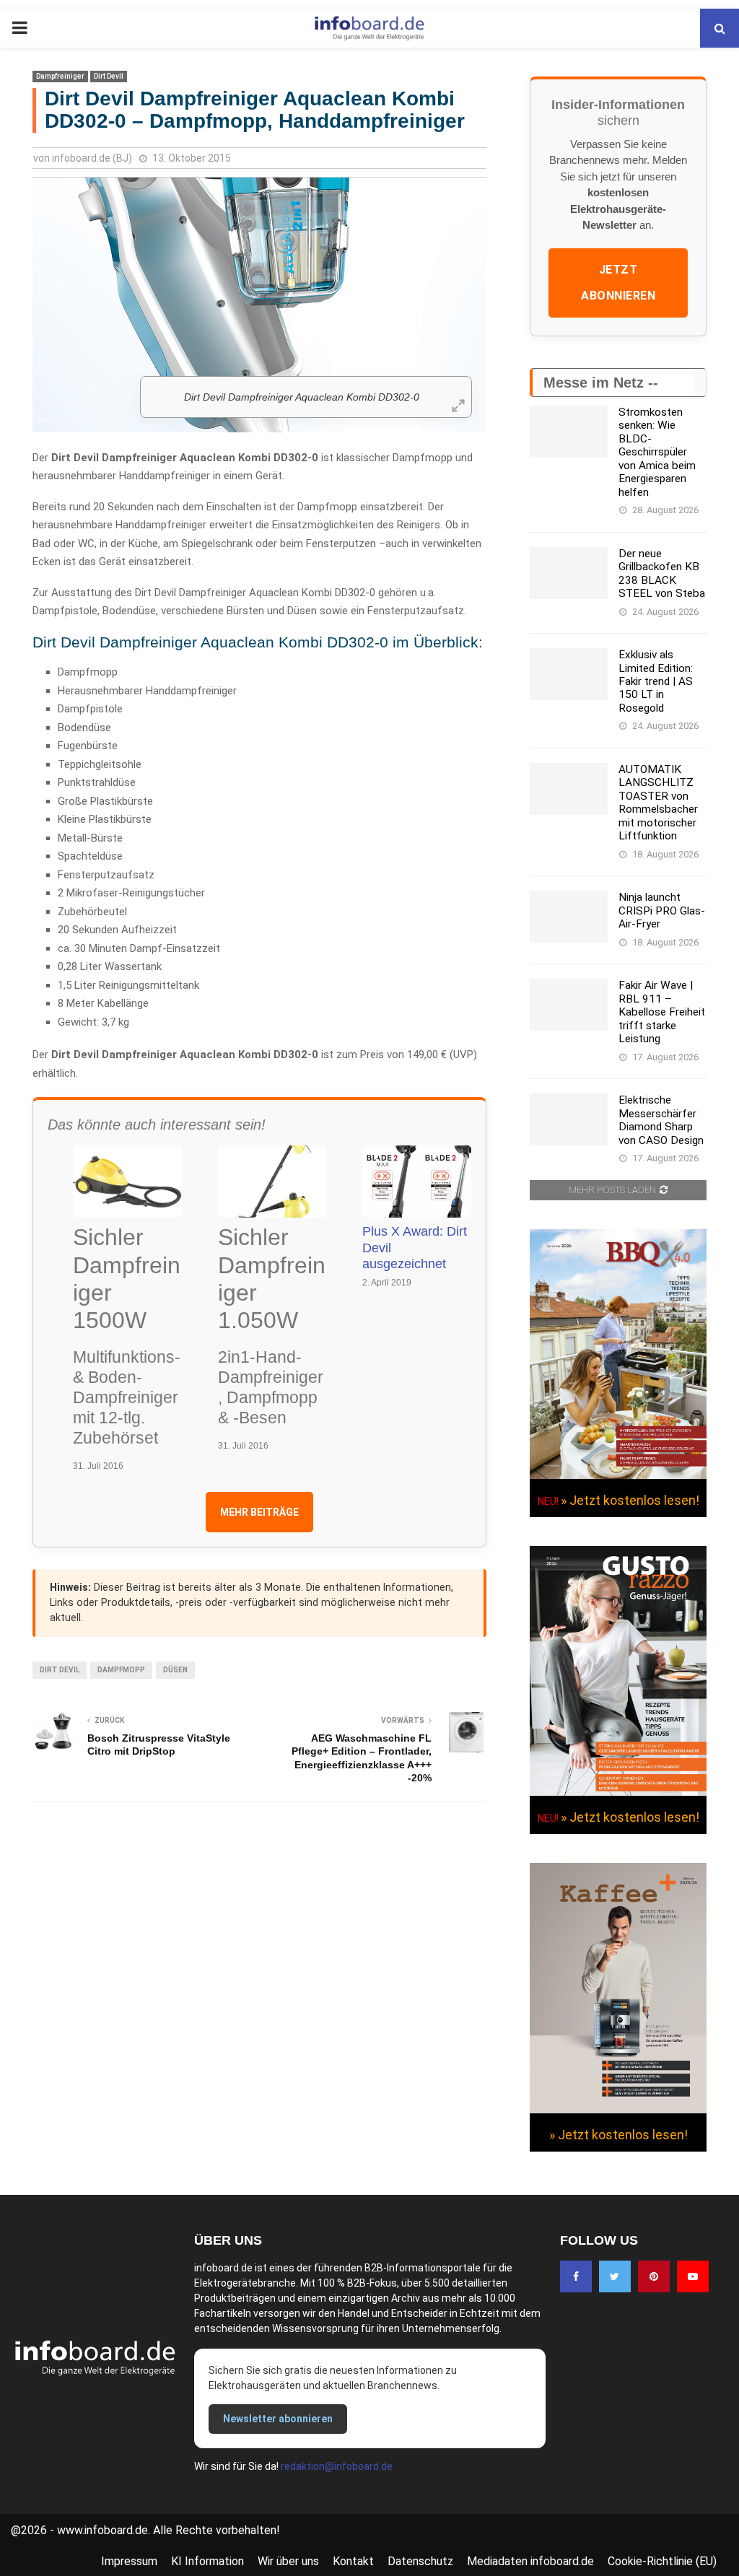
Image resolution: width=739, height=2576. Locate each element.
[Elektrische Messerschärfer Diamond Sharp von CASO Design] (569, 1119)
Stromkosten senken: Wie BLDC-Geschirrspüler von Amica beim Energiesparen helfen (657, 452)
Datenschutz (420, 2561)
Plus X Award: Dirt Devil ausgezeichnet (415, 1248)
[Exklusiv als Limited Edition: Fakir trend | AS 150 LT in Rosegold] (569, 674)
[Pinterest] (654, 2276)
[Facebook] (576, 2276)
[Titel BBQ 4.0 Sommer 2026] (618, 1475)
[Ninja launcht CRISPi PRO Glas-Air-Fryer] (569, 917)
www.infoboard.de (102, 2530)
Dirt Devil (109, 76)
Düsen (175, 1670)
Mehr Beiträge (259, 1512)
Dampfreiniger (60, 76)
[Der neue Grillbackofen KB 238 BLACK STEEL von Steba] (569, 573)
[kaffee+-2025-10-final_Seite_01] (618, 2110)
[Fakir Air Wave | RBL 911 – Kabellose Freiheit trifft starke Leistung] (569, 1005)
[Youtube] (693, 2276)
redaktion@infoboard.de (337, 2466)
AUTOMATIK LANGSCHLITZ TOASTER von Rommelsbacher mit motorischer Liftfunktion (658, 803)
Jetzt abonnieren (618, 283)
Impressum (129, 2561)
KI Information (207, 2561)
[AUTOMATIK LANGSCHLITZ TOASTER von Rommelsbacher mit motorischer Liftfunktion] (569, 789)
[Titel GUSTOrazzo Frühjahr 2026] (618, 1792)
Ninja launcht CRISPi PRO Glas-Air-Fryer (662, 911)
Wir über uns (288, 2561)
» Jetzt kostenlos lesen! (630, 1500)
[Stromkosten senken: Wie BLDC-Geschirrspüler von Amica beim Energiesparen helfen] (569, 432)
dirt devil (60, 1670)
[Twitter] (615, 2276)
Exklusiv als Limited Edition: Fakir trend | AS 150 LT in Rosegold (656, 681)
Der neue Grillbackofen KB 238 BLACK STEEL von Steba (662, 573)
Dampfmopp (121, 1670)
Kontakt (353, 2561)
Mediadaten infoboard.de (530, 2561)
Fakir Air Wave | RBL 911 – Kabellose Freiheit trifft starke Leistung (662, 1012)
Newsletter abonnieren (278, 2419)
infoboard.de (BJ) (92, 158)
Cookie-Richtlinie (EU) (662, 2561)
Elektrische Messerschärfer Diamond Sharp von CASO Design (661, 1120)
